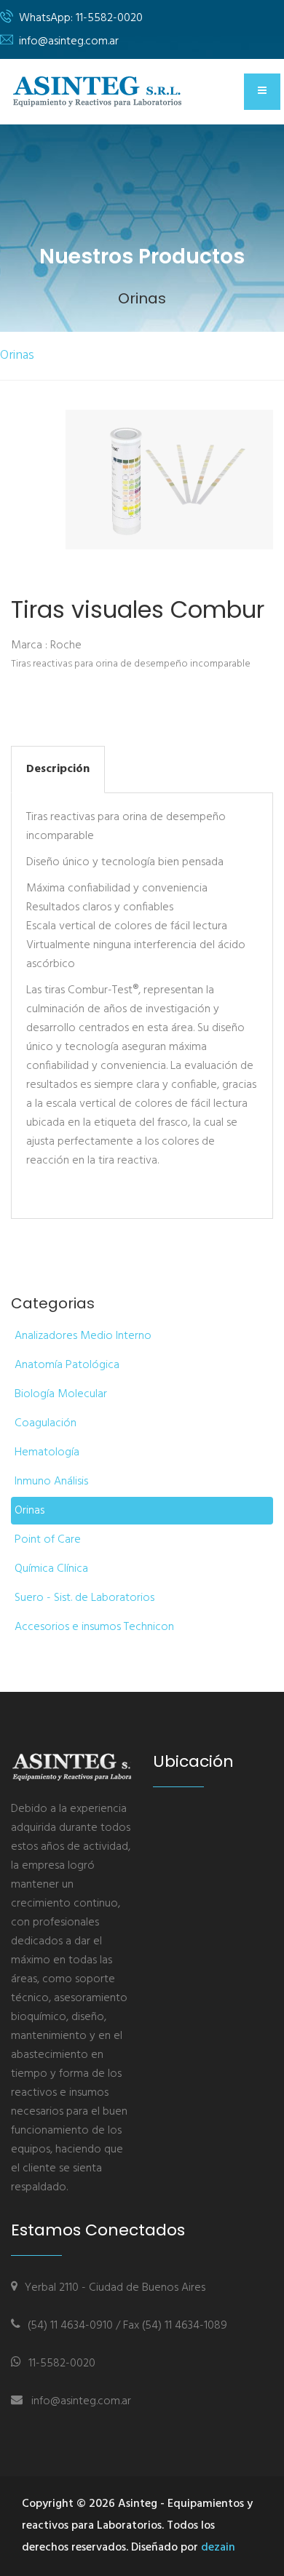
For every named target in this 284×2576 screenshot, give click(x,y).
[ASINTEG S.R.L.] (100, 91)
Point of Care (48, 1540)
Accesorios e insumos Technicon (94, 1627)
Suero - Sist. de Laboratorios (84, 1598)
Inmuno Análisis (51, 1482)
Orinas (17, 355)
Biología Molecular (61, 1394)
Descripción (58, 769)
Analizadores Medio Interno (83, 1336)
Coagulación (46, 1423)
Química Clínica (51, 1569)
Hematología (47, 1452)
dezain (218, 2548)
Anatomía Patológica (67, 1365)
